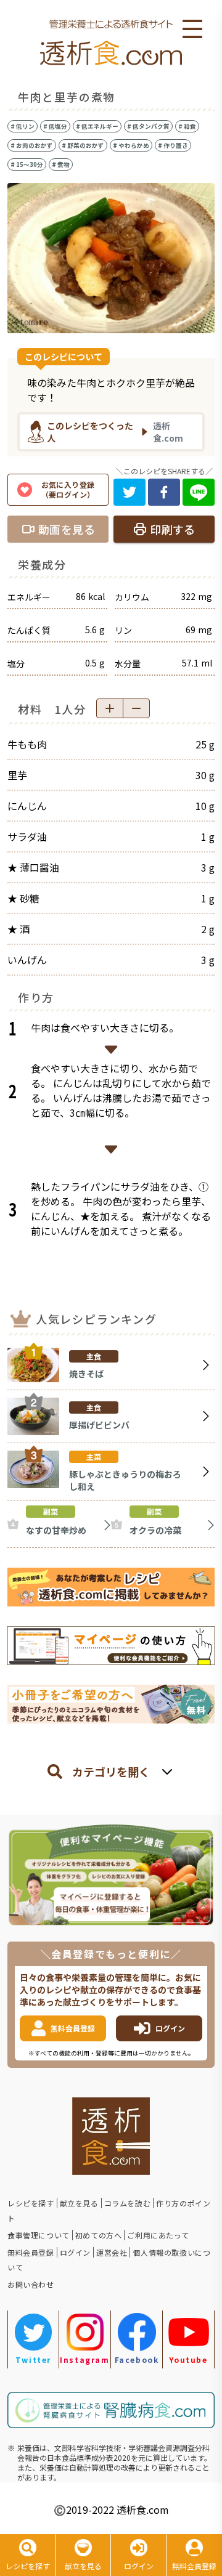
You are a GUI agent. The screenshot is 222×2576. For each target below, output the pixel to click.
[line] (199, 492)
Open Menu (192, 30)
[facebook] (164, 492)
